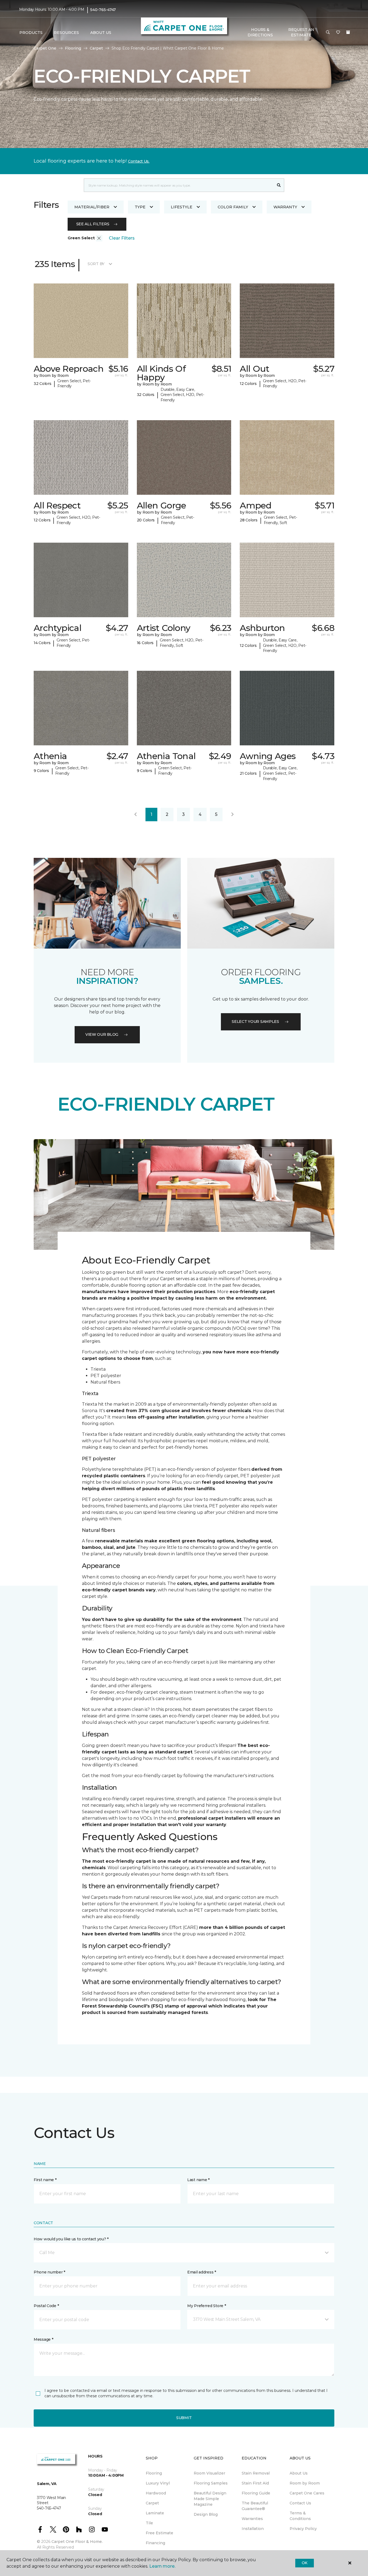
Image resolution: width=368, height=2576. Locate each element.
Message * (43, 2339)
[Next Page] (232, 815)
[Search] (279, 185)
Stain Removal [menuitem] (256, 2473)
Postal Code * (46, 2306)
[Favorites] (338, 33)
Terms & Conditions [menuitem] (300, 2516)
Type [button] (140, 207)
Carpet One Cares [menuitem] (307, 2493)
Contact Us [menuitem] (300, 2503)
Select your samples (255, 1022)
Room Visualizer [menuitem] (209, 2473)
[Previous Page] (136, 815)
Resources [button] (66, 33)
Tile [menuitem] (149, 2523)
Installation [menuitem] (253, 2529)
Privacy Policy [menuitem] (303, 2529)
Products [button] (31, 33)
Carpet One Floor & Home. (77, 2542)
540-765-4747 (103, 10)
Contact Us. (139, 161)
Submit (184, 2418)
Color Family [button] (233, 207)
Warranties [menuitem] (252, 2519)
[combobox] (179, 185)
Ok (305, 2563)
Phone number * (49, 2272)
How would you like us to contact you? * (71, 2239)
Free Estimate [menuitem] (159, 2533)
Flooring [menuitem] (154, 2473)
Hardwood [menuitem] (156, 2493)
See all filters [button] (93, 224)
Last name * (198, 2180)
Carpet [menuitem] (152, 2503)
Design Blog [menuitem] (206, 2514)
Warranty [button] (285, 207)
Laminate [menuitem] (155, 2513)
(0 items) (348, 32)
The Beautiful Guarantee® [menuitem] (255, 2506)
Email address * (202, 2272)
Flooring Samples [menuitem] (211, 2483)
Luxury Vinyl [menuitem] (158, 2483)
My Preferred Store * (206, 2306)
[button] (328, 33)
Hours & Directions (260, 32)
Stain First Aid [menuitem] (255, 2483)
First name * (45, 2180)
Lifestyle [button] (182, 207)
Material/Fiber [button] (92, 207)
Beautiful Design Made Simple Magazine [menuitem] (210, 2499)
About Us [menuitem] (299, 2473)
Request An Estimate (301, 32)
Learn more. (162, 2566)
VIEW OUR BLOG (102, 1034)
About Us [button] (101, 33)
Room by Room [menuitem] (305, 2483)
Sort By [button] (96, 264)
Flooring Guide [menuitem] (256, 2493)
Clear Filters (122, 238)
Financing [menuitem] (155, 2543)
